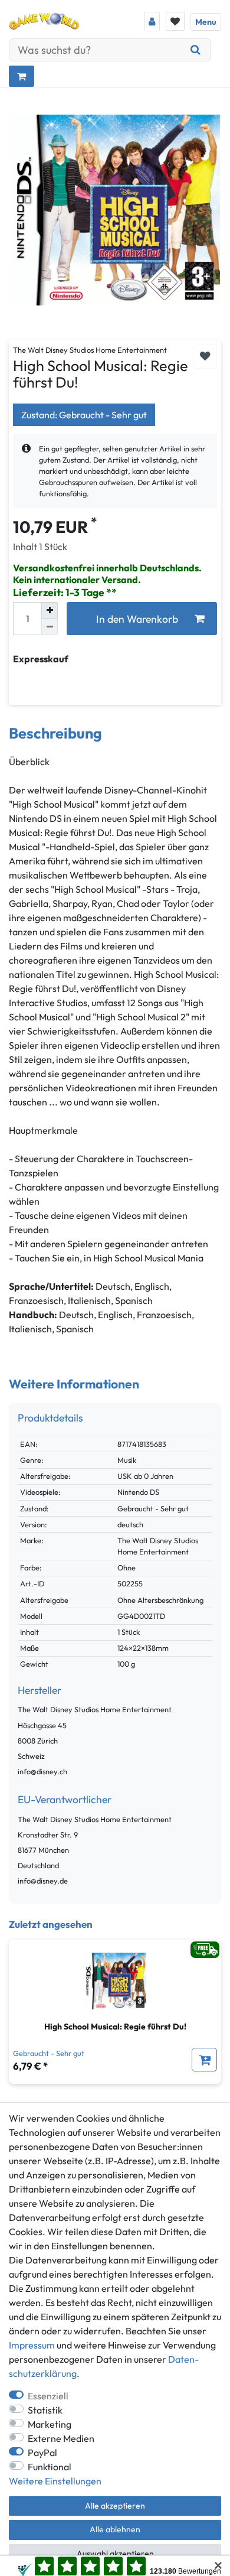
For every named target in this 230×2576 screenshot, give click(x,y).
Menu (206, 22)
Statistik (45, 2410)
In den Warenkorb (137, 619)
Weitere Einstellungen (55, 2481)
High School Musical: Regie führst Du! (115, 2027)
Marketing (50, 2424)
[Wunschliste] (175, 21)
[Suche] (196, 50)
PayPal (42, 2453)
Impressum (32, 2345)
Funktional (50, 2467)
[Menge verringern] (50, 627)
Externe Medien (61, 2438)
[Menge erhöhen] (50, 610)
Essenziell (48, 2396)
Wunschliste (205, 357)
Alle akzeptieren (115, 2506)
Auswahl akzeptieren (115, 2554)
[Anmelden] (152, 22)
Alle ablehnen (115, 2529)
